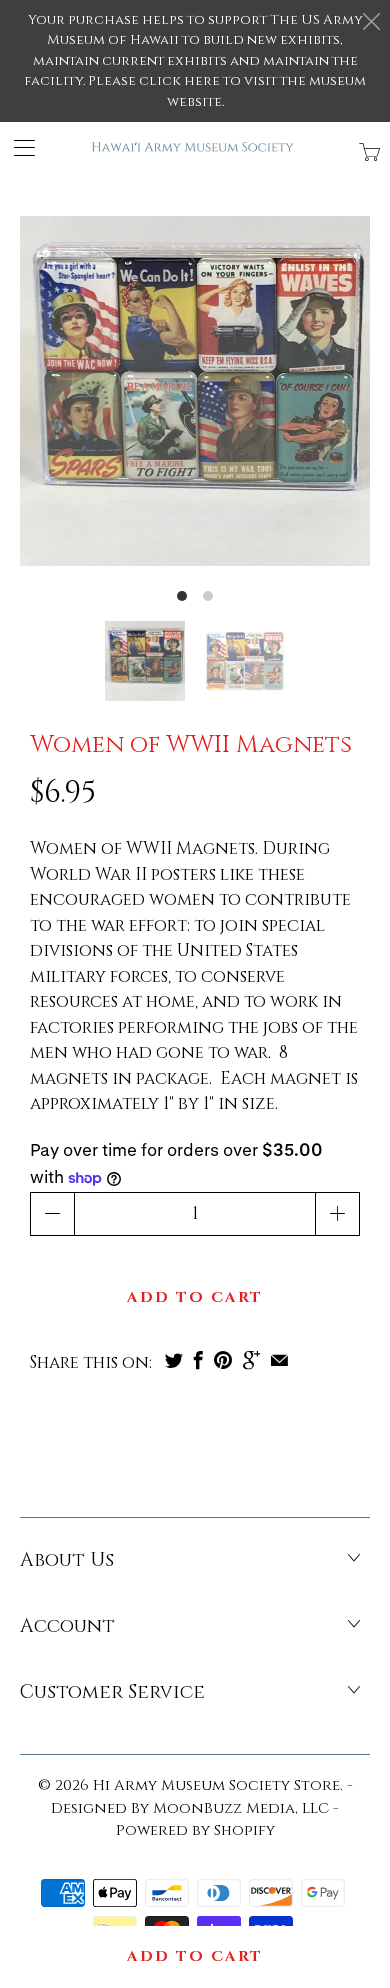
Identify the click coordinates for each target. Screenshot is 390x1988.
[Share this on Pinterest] (223, 1360)
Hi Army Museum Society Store (216, 1785)
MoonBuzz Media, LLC (241, 1808)
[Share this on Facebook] (198, 1360)
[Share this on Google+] (251, 1360)
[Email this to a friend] (279, 1360)
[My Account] (17, 147)
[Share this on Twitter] (174, 1360)
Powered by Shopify (195, 1830)
